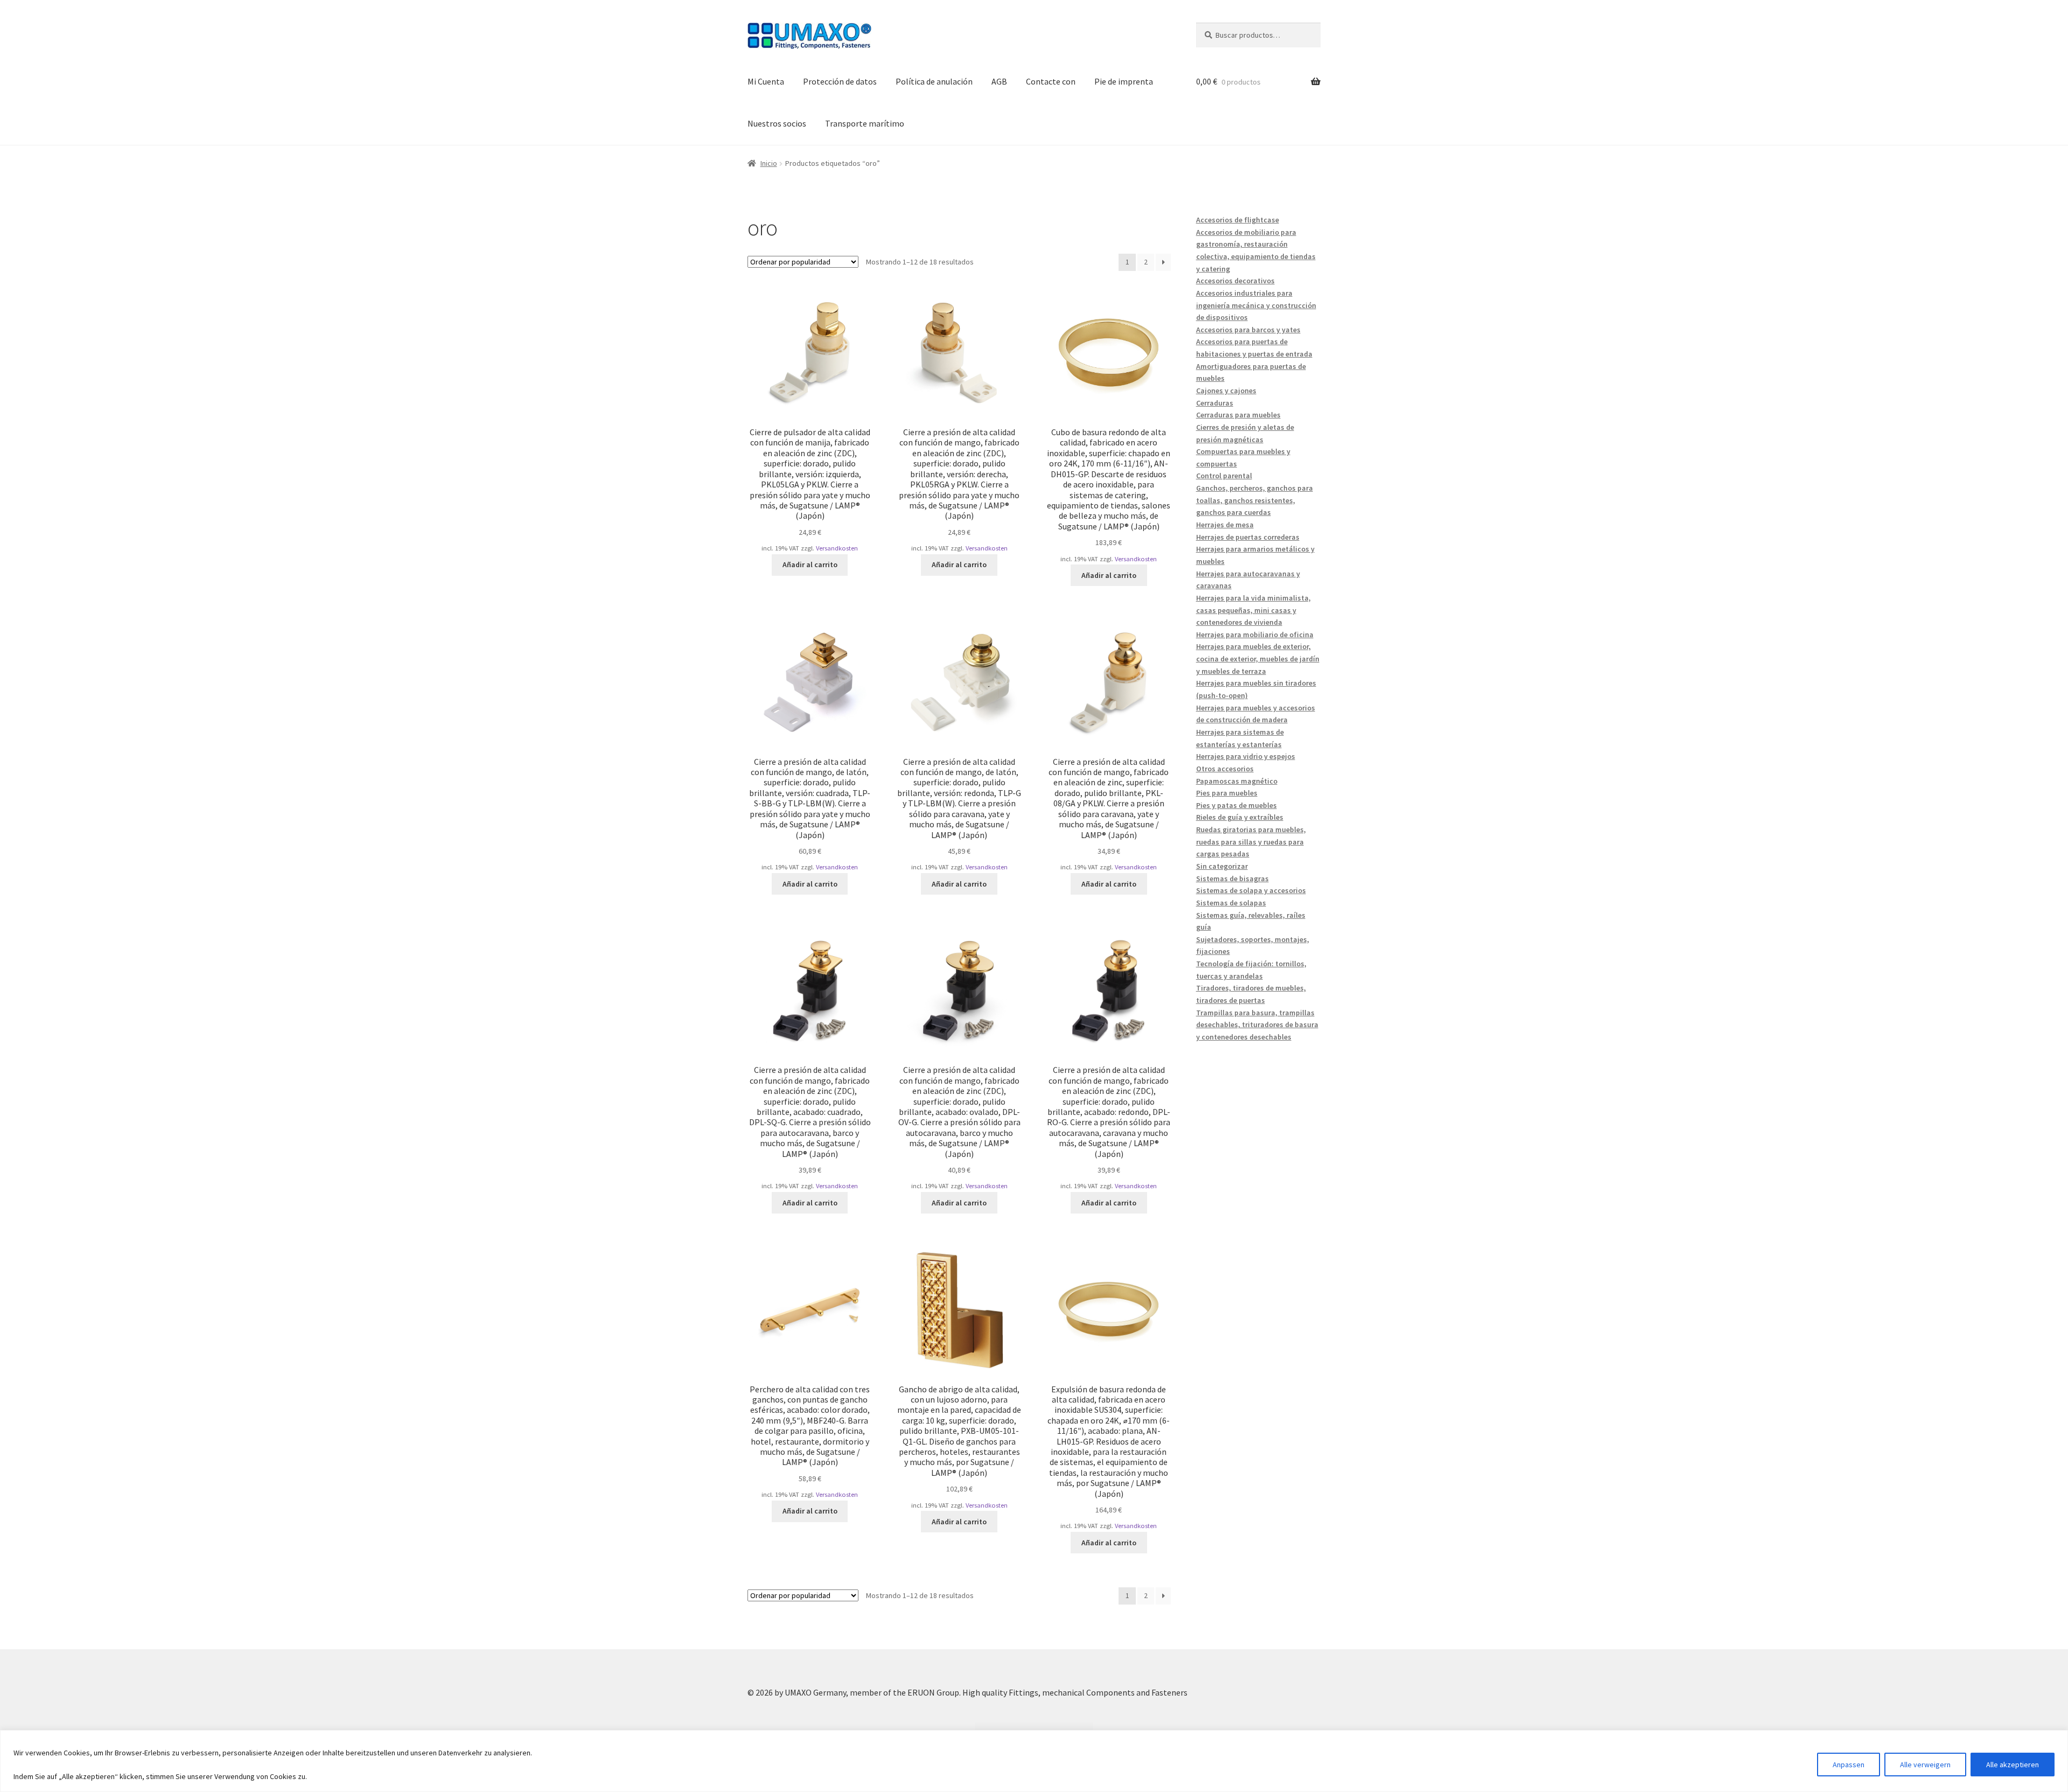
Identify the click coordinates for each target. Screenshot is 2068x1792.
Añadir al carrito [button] (810, 564)
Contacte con (1051, 81)
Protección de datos (840, 81)
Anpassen (1849, 1765)
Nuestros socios (777, 123)
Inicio (769, 163)
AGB (999, 81)
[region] (1034, 1761)
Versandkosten (837, 548)
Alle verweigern (1925, 1765)
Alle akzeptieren (2013, 1765)
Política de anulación (934, 81)
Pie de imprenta (1124, 81)
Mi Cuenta (766, 81)
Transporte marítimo (865, 123)
